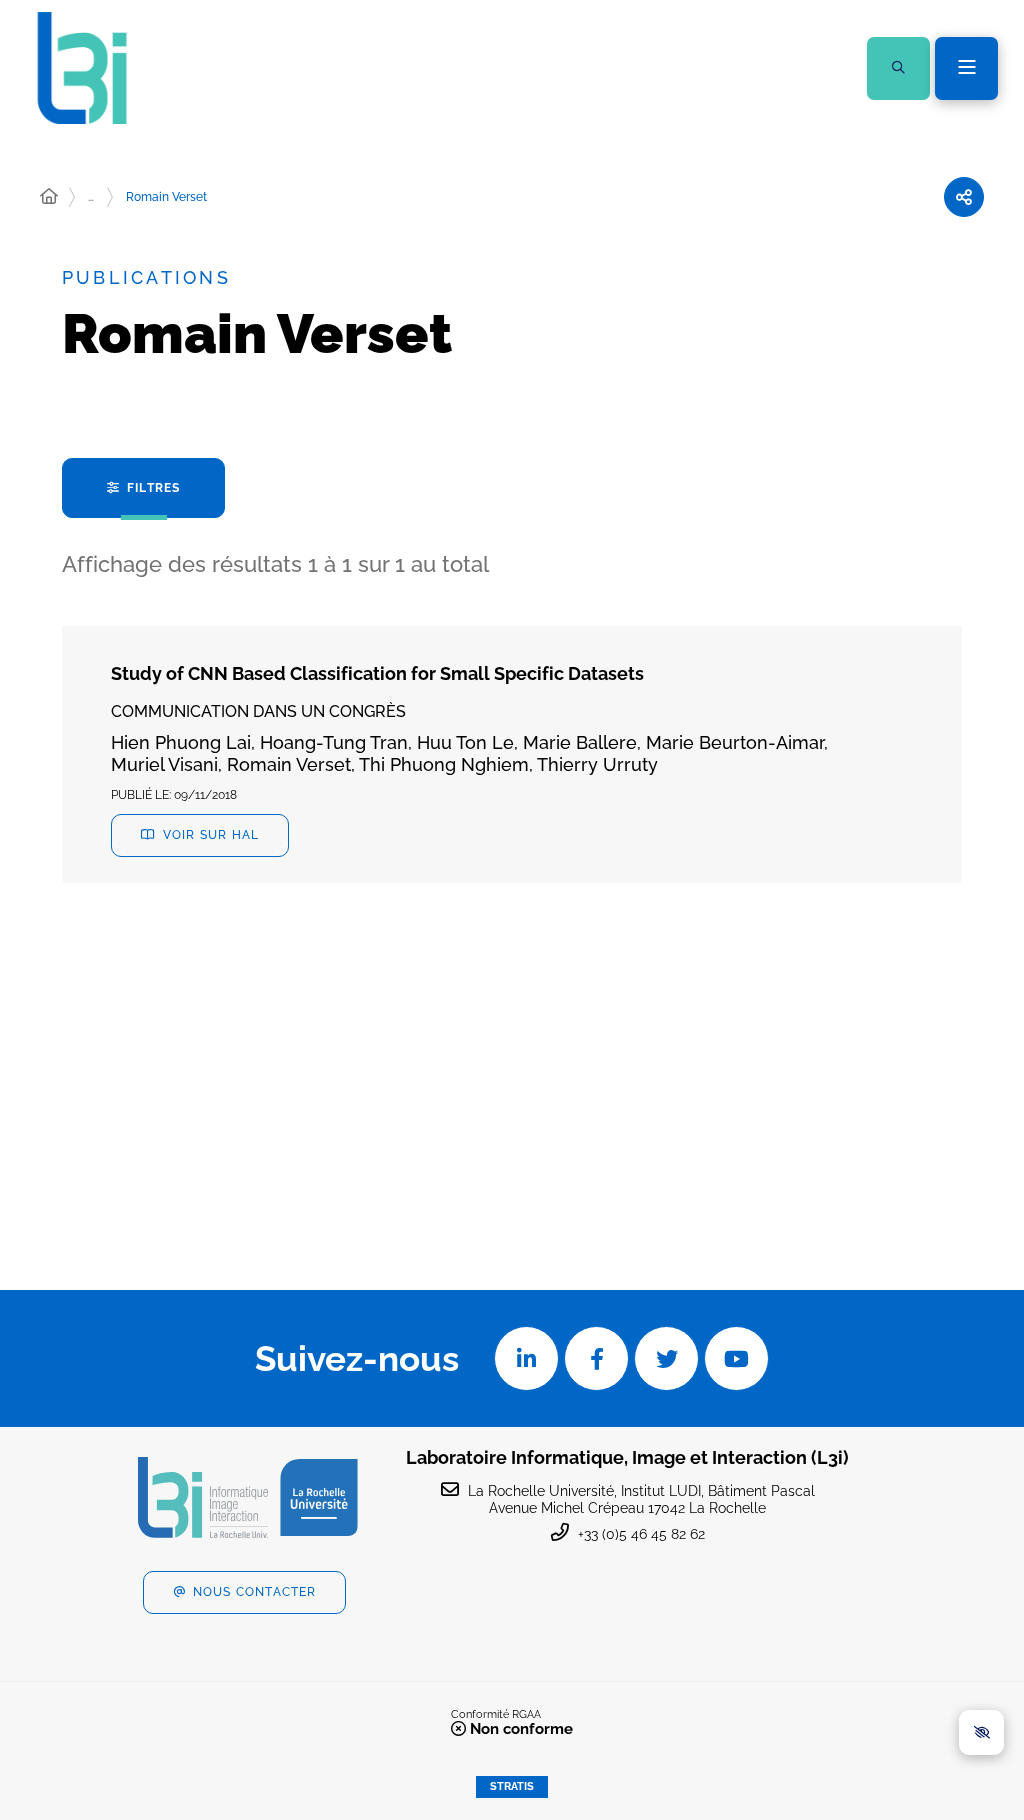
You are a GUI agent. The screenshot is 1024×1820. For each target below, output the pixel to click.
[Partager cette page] (964, 197)
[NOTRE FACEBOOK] (596, 1358)
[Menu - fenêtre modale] (966, 68)
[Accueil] (49, 197)
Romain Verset (166, 197)
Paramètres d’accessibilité (981, 1732)
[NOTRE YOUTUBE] (736, 1358)
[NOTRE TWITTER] (666, 1358)
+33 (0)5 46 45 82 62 (641, 1534)
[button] (898, 68)
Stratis (512, 1786)
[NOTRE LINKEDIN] (526, 1358)
